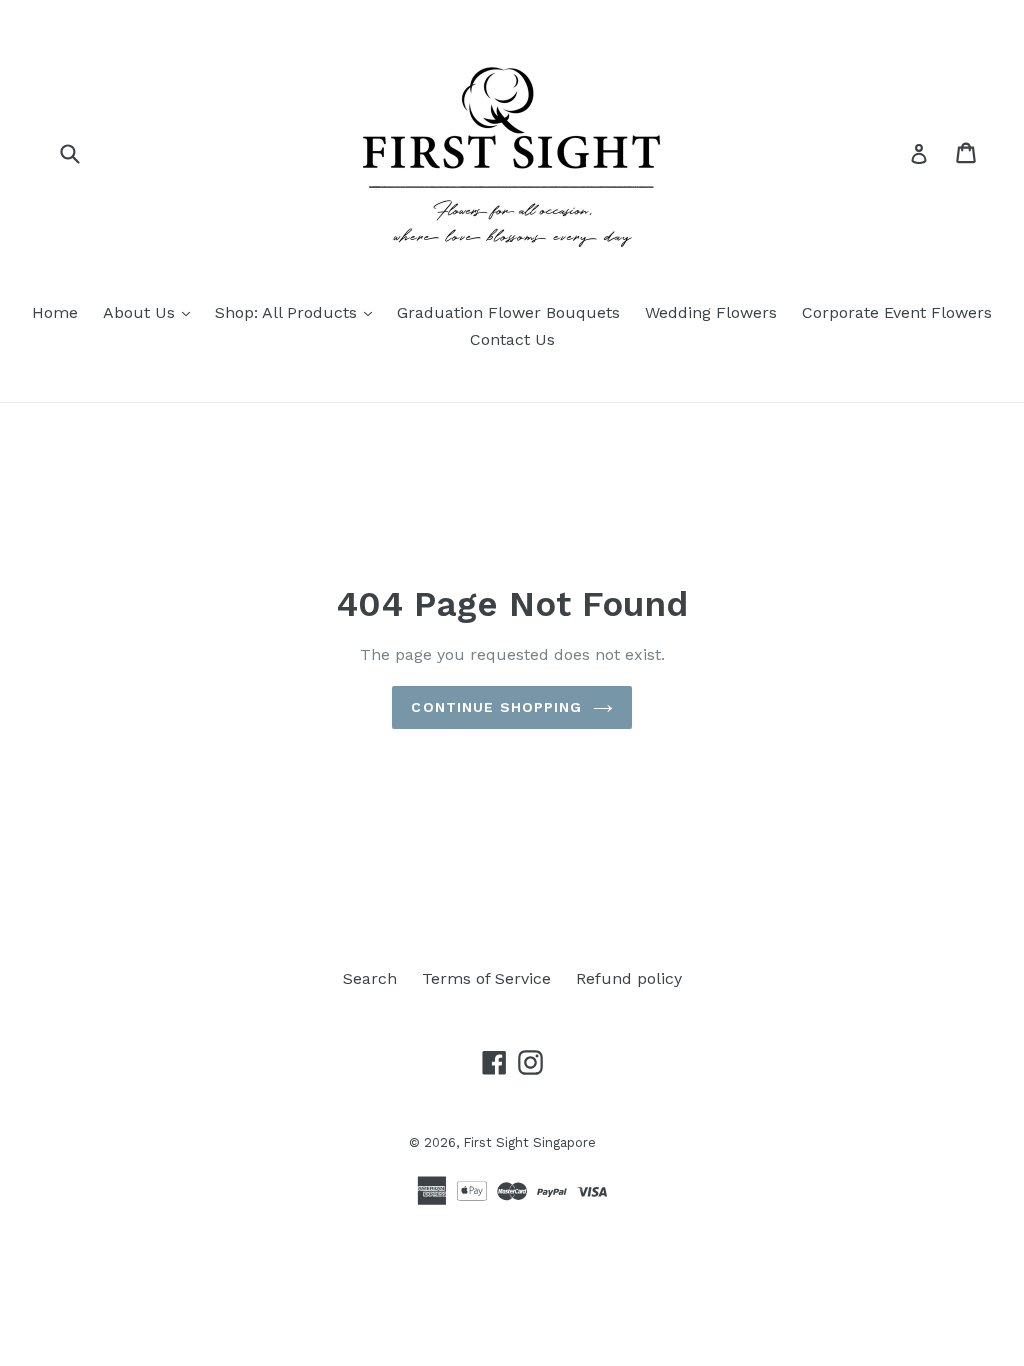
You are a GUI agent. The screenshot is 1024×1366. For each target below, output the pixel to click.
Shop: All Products (298, 312)
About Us (151, 312)
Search (370, 978)
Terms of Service (486, 978)
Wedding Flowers (711, 312)
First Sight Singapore (529, 1142)
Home (55, 312)
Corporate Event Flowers (897, 312)
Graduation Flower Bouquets (508, 312)
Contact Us (512, 339)
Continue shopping (496, 707)
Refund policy (629, 978)
